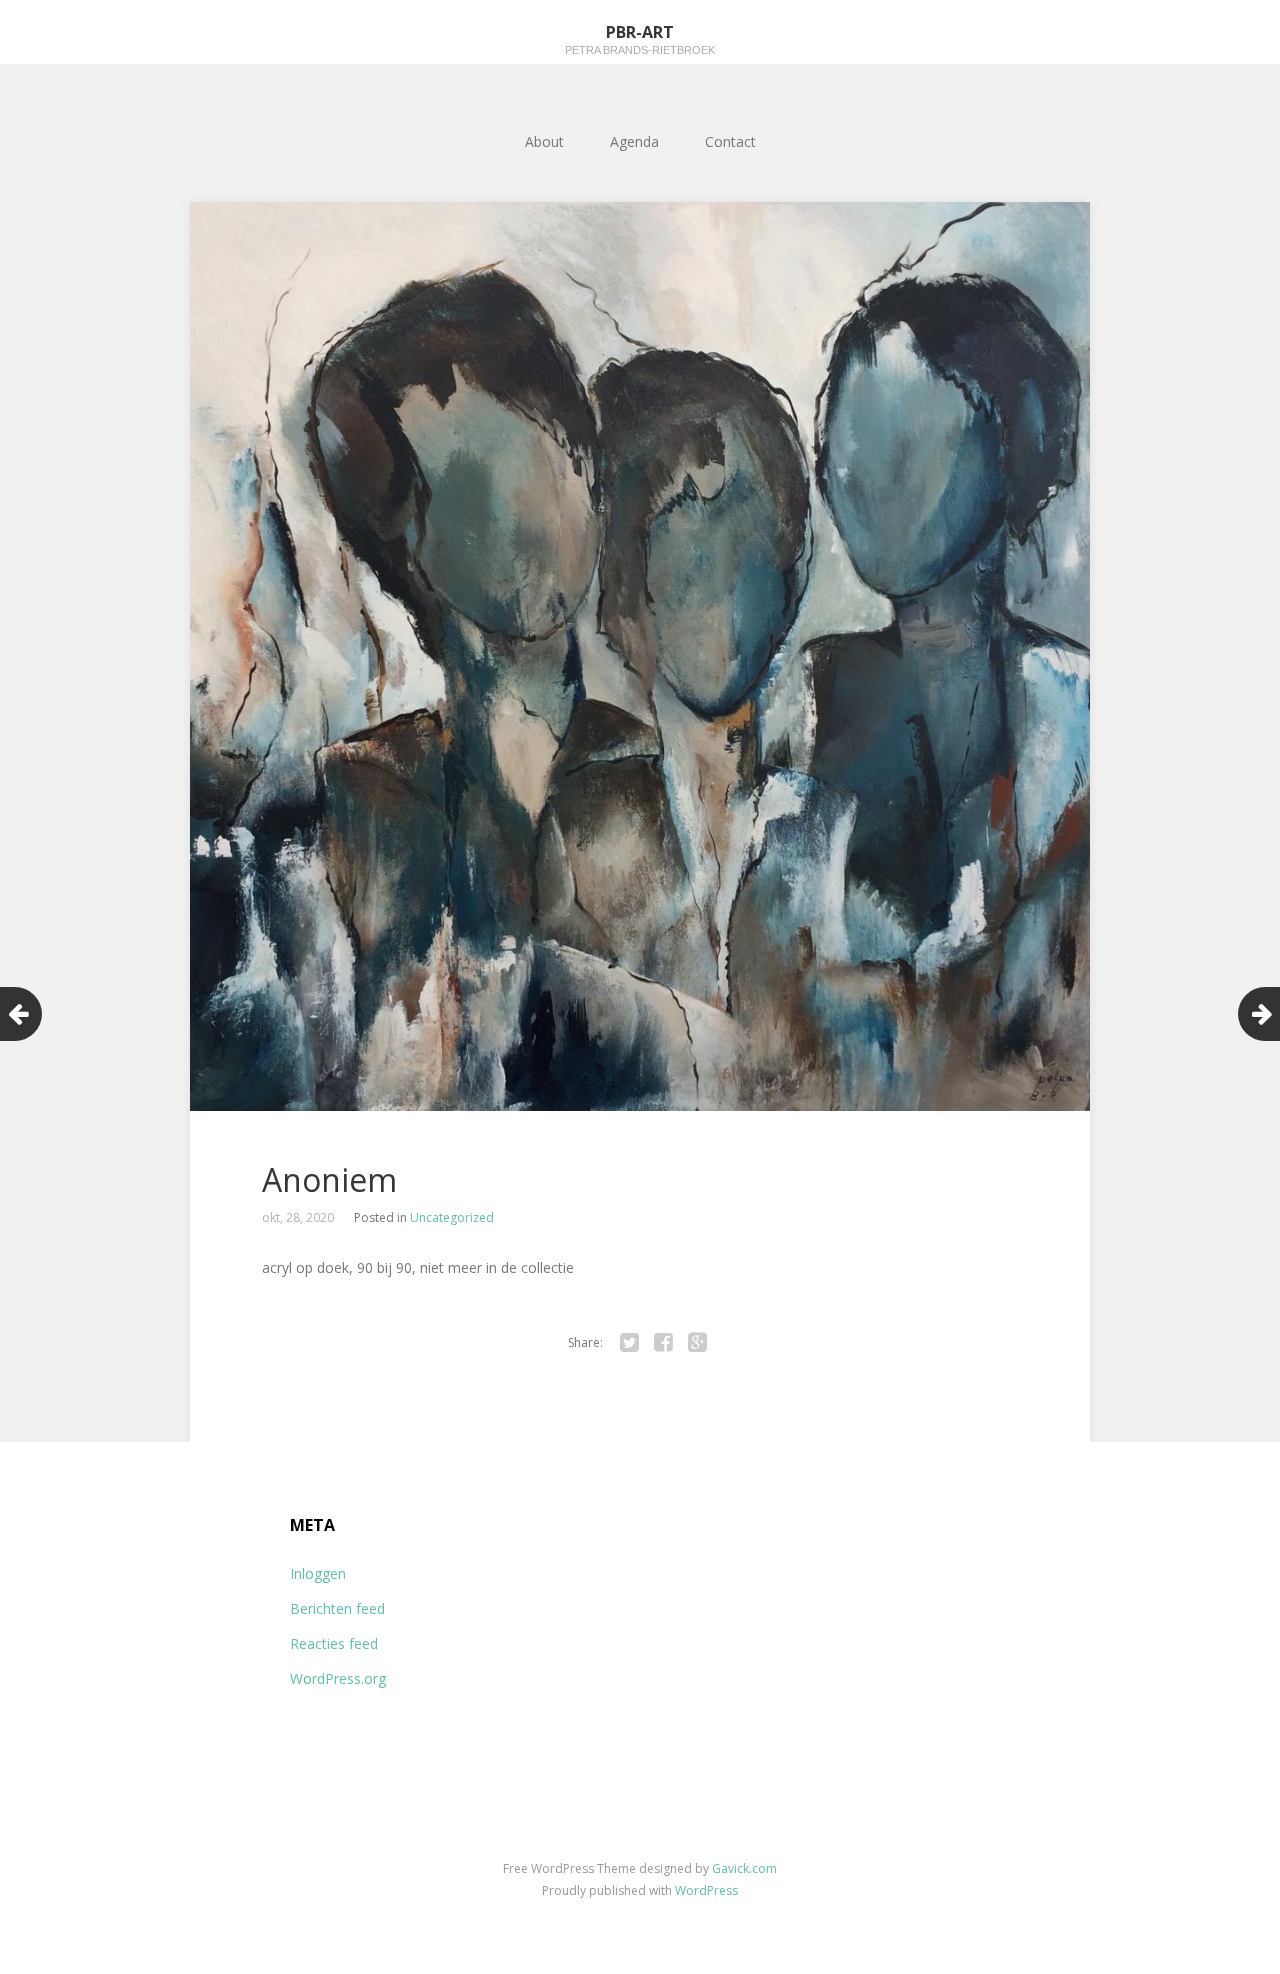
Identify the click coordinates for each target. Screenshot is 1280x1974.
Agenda (634, 141)
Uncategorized (452, 1217)
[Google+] (697, 1343)
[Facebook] (663, 1343)
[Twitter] (629, 1343)
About (544, 141)
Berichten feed (337, 1608)
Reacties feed (334, 1643)
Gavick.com (744, 1868)
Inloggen (318, 1573)
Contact (730, 141)
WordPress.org (338, 1678)
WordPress (706, 1890)
